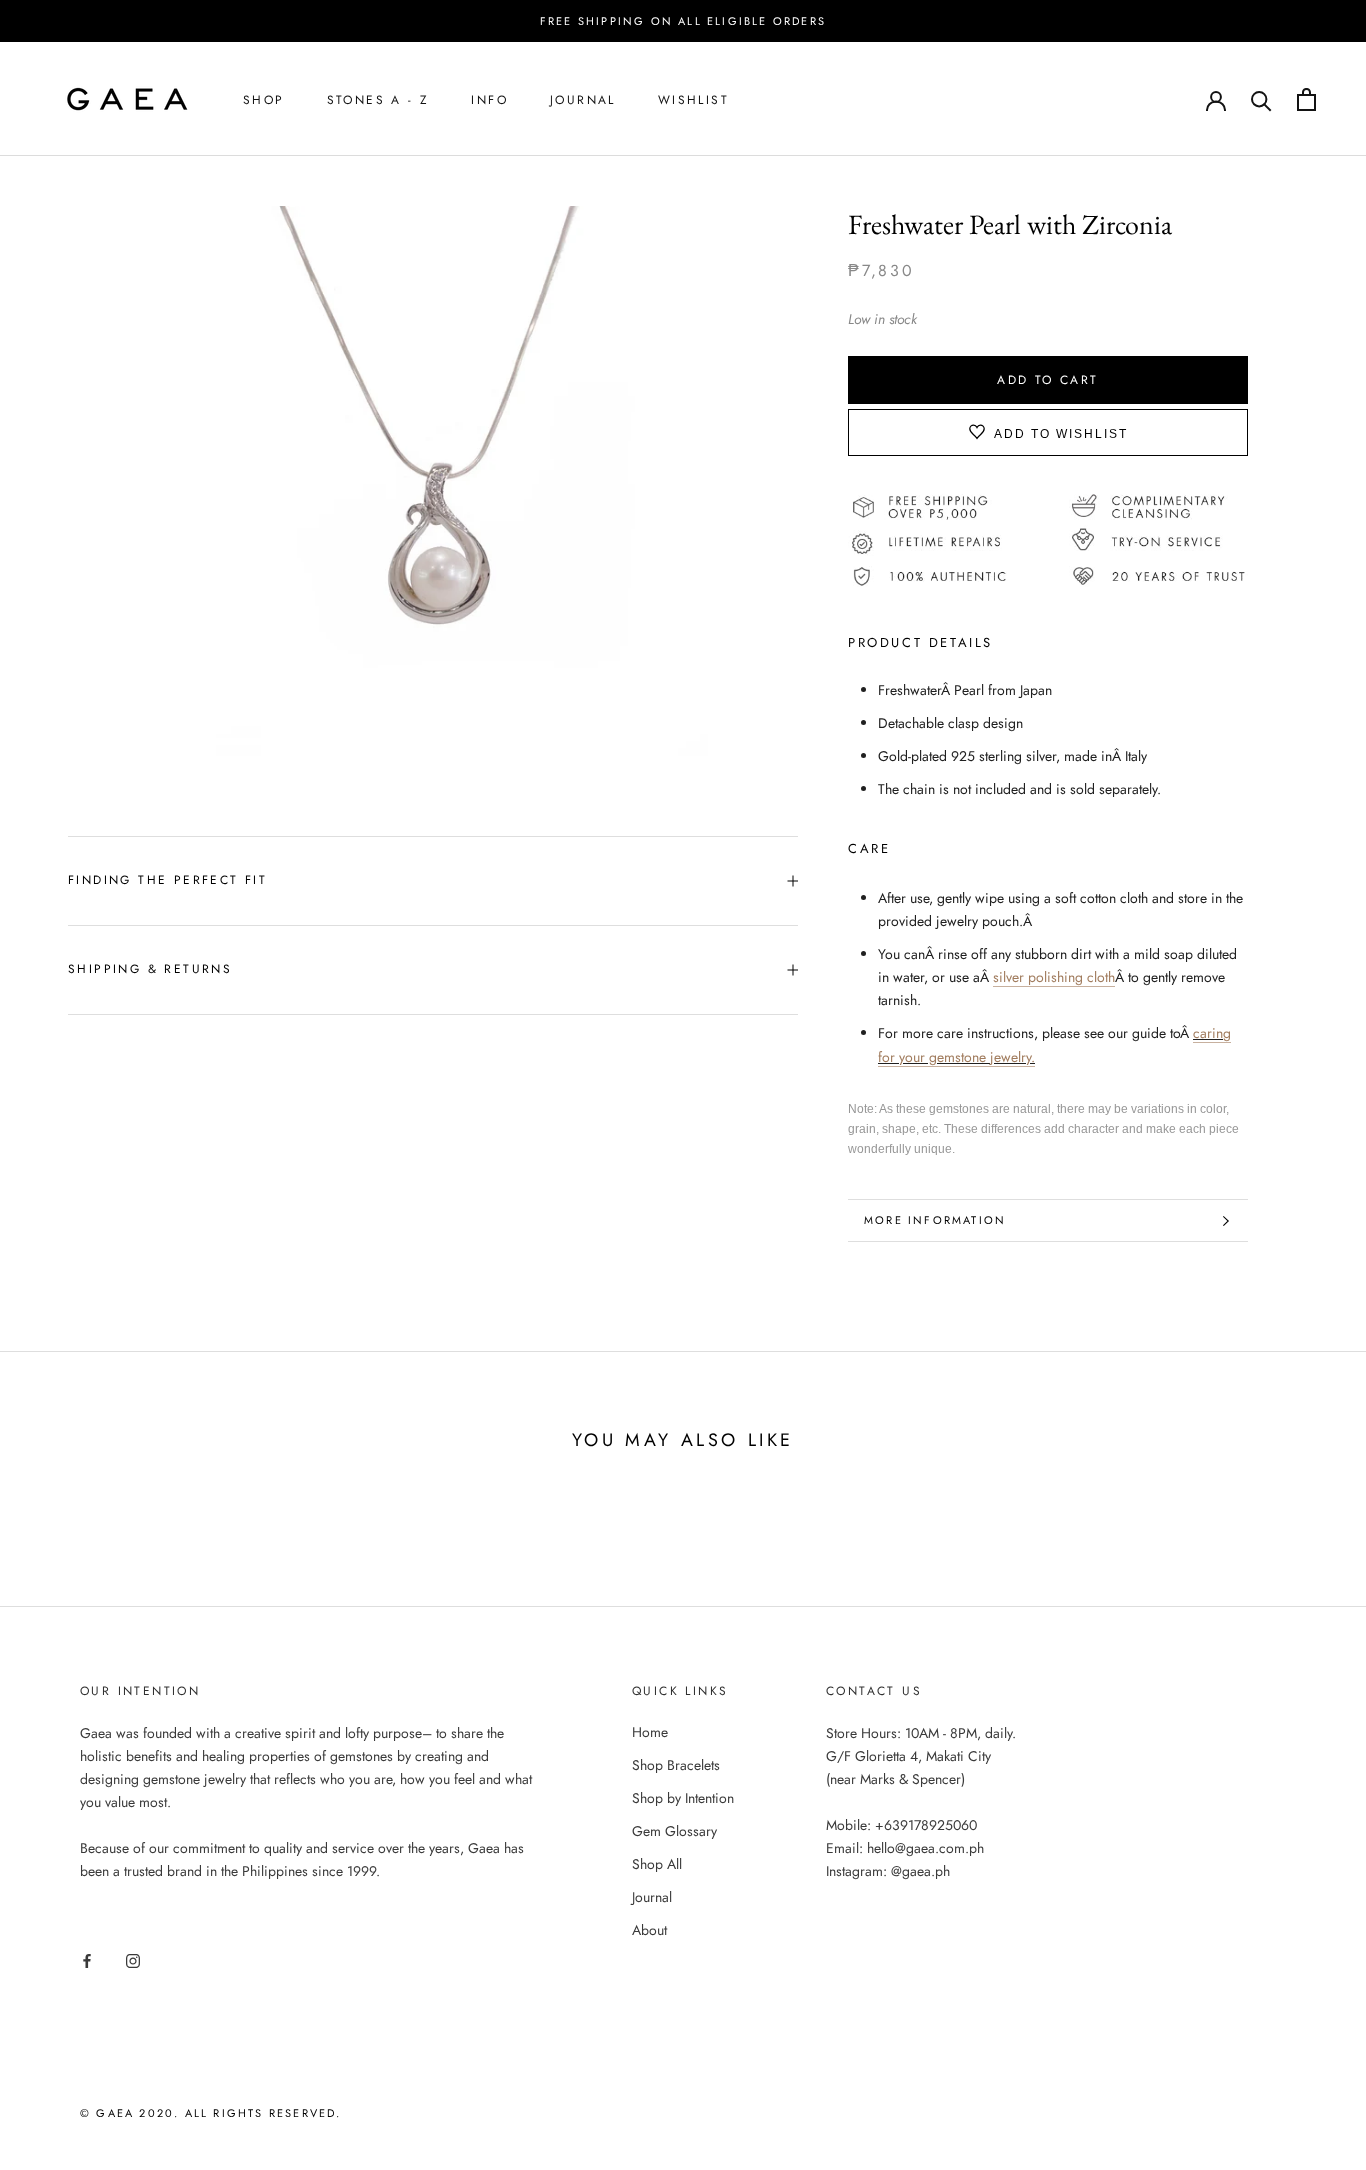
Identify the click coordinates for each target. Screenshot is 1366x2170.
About (649, 1930)
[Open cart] (1306, 99)
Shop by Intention (683, 1798)
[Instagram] (133, 1959)
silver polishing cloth (1054, 977)
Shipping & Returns (150, 969)
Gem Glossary (674, 1831)
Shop (264, 100)
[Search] (1261, 99)
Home (650, 1732)
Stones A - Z (378, 100)
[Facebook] (87, 1959)
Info (489, 100)
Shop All (657, 1864)
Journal (583, 100)
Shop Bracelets (676, 1765)
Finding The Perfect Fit (167, 880)
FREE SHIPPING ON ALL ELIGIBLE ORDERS (683, 21)
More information (935, 1220)
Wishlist (693, 100)
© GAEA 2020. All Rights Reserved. (211, 2113)
